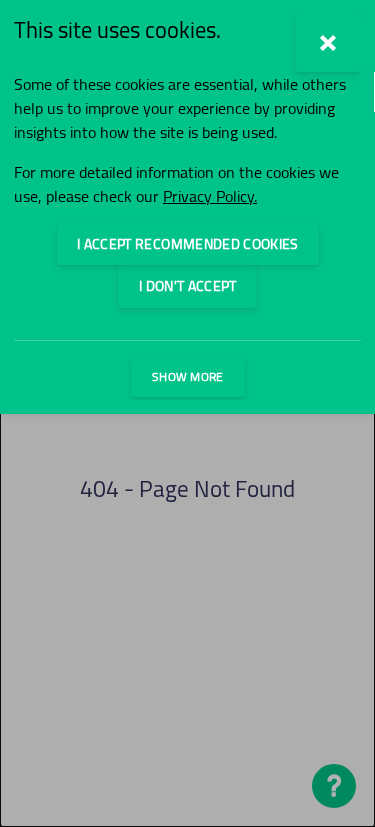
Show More (188, 376)
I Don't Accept (187, 286)
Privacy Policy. (210, 196)
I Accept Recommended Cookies (188, 244)
